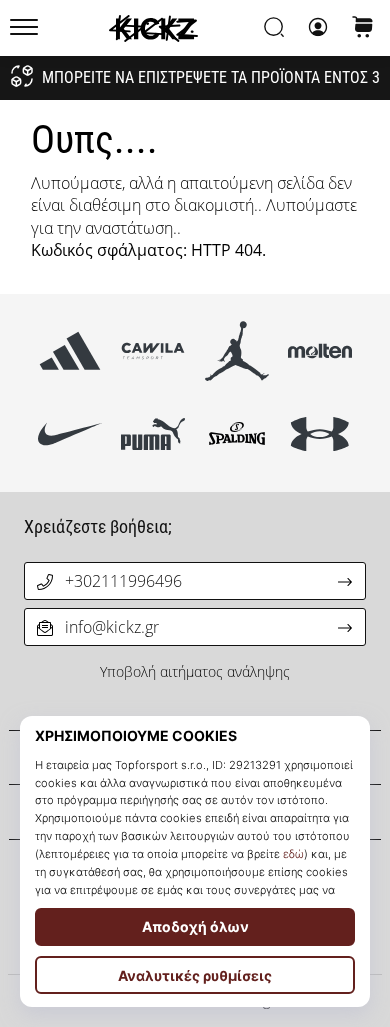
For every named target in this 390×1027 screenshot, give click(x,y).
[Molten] (319, 351)
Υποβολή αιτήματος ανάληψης (195, 671)
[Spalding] (236, 434)
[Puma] (153, 434)
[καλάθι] (363, 28)
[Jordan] (236, 351)
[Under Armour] (319, 434)
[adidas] (70, 351)
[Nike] (70, 434)
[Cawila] (153, 351)
